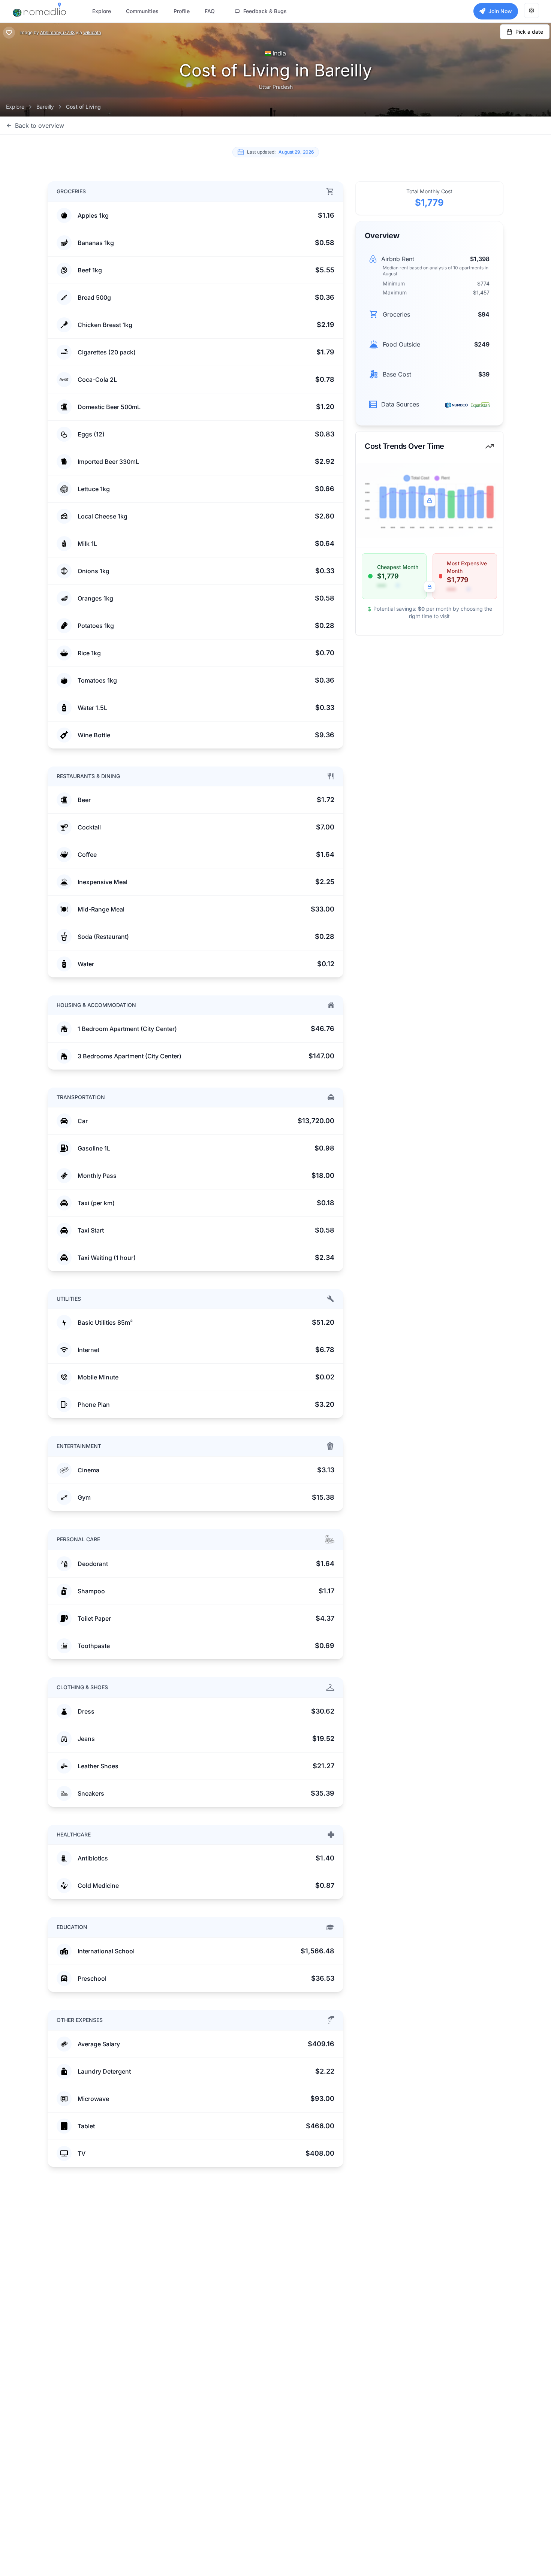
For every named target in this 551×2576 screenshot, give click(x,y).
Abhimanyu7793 (57, 32)
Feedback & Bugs (265, 11)
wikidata (92, 32)
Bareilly (45, 107)
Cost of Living (83, 107)
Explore (15, 107)
